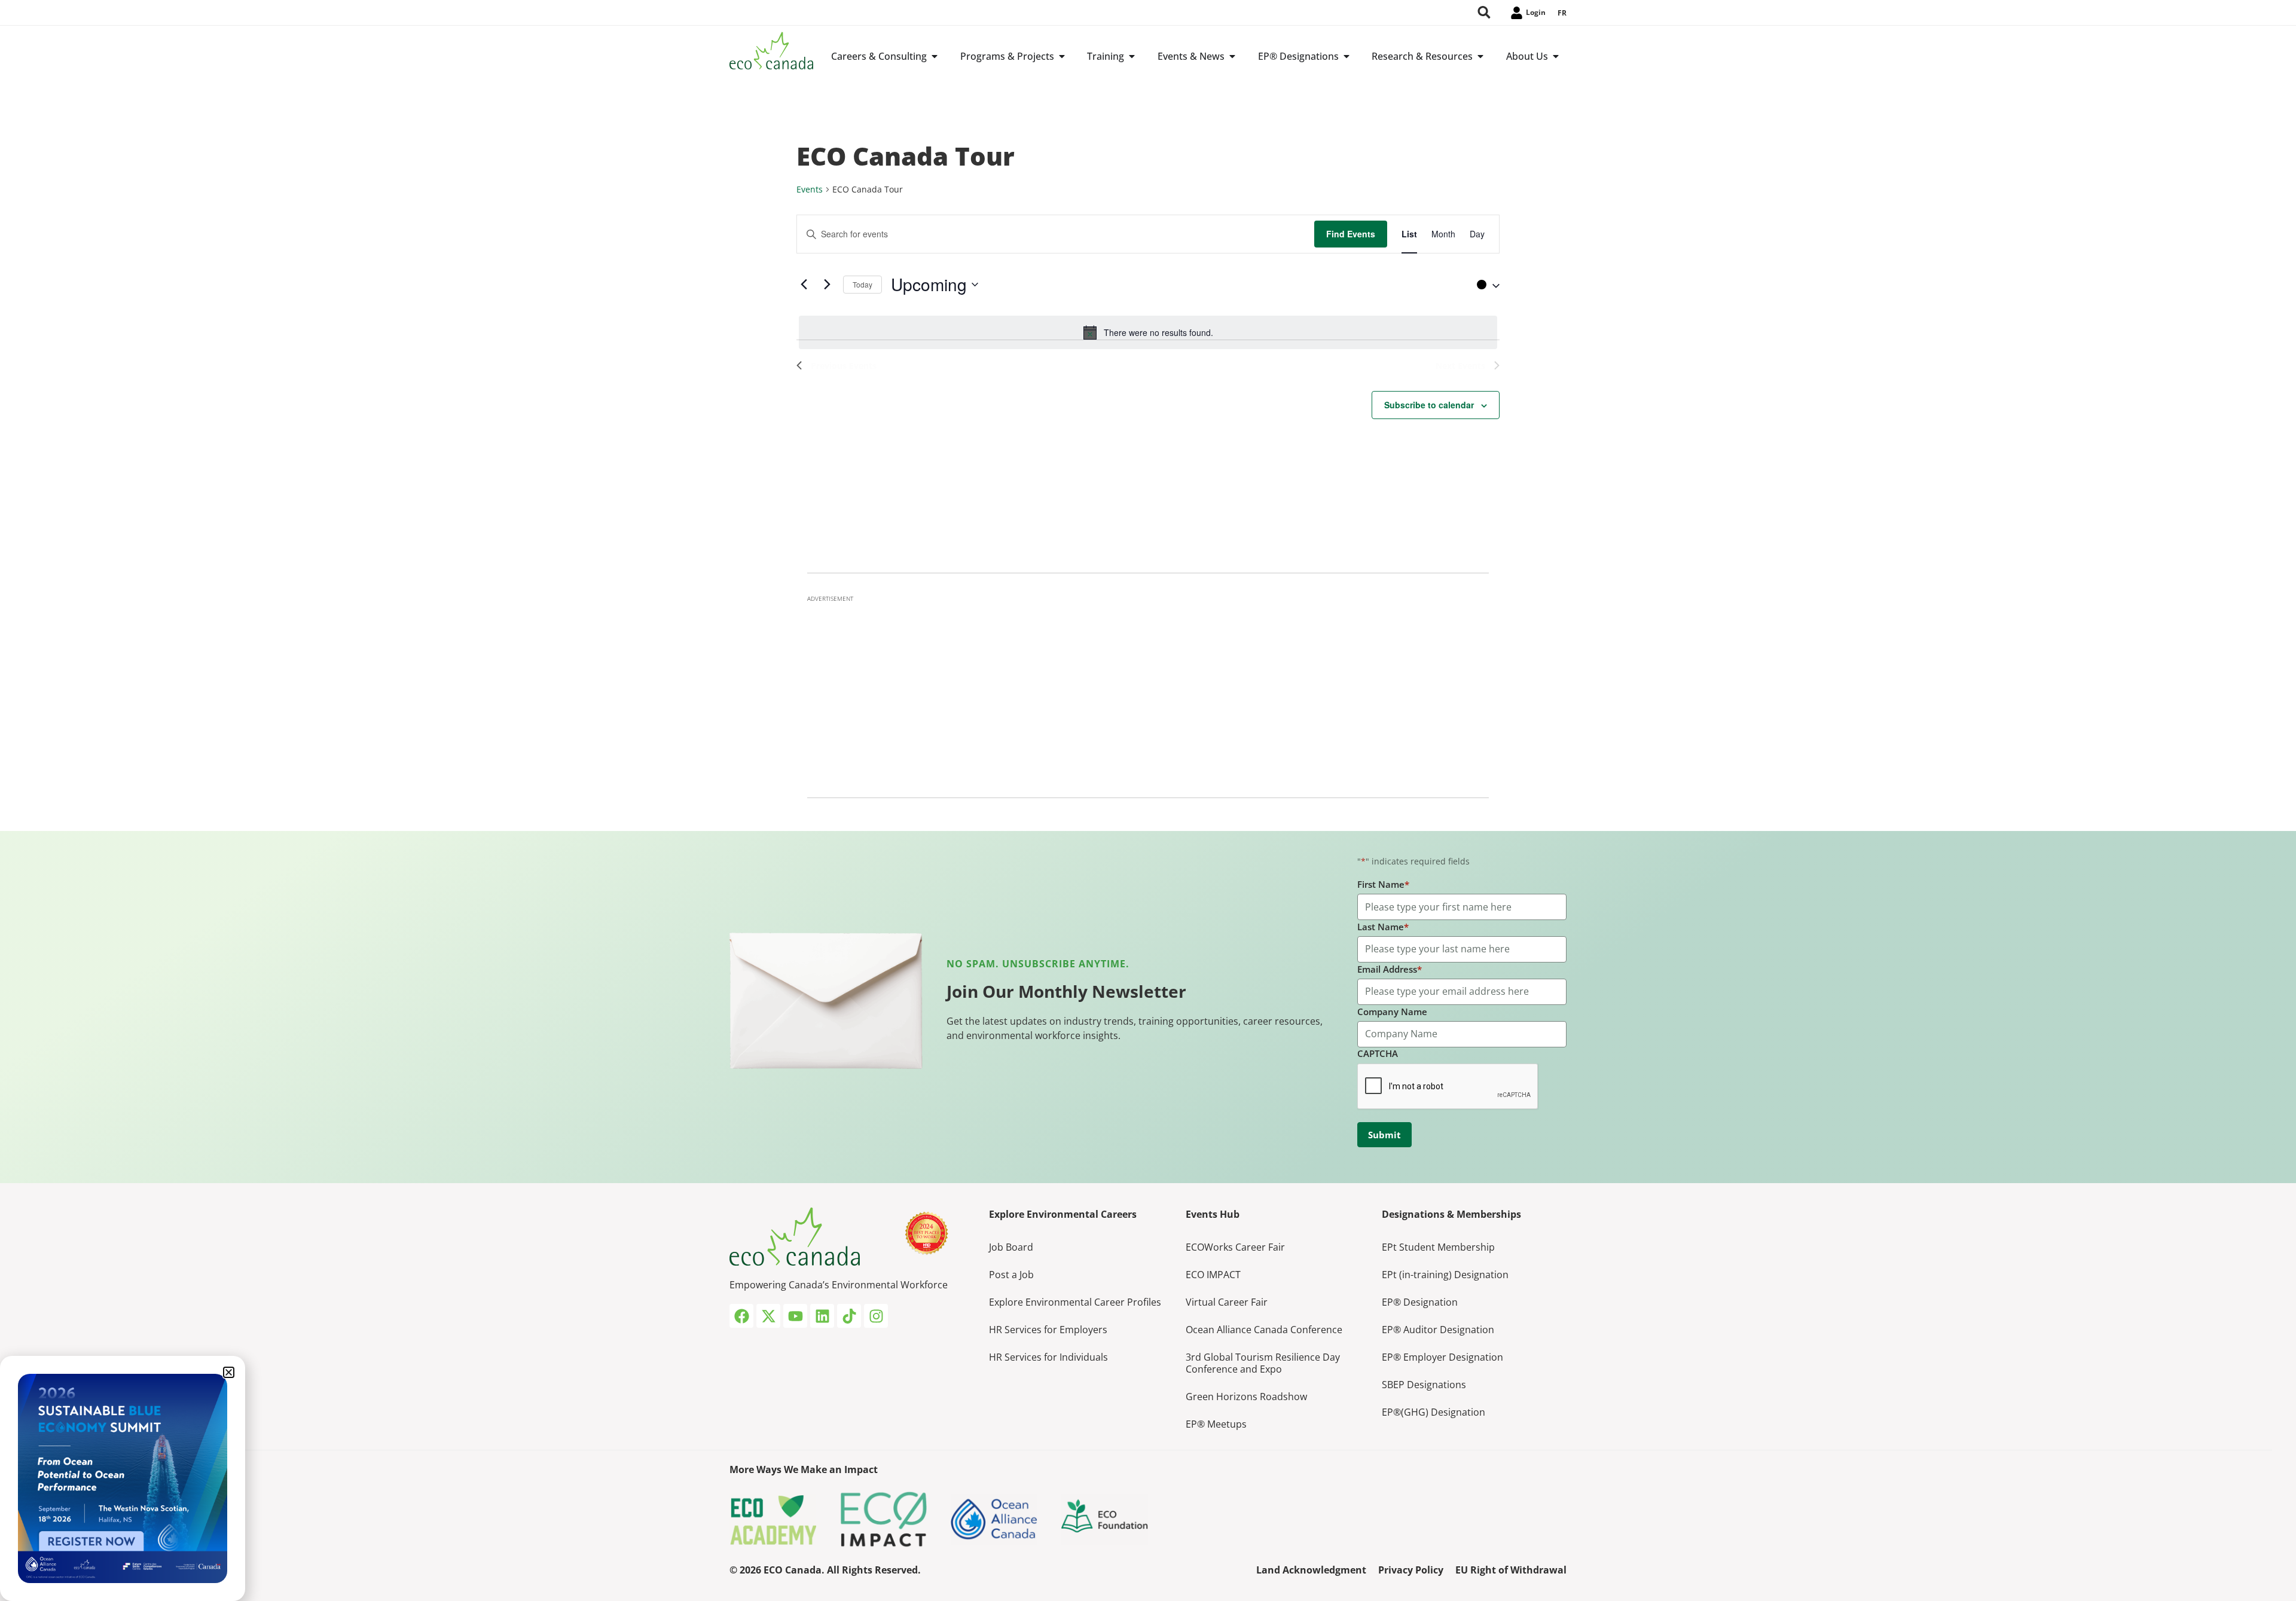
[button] (1485, 285)
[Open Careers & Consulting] (935, 56)
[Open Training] (1132, 56)
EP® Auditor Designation (1438, 1330)
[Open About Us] (1556, 56)
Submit (1384, 1135)
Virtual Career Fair (1227, 1302)
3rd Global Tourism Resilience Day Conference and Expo (1263, 1363)
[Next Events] (827, 285)
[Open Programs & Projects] (1062, 56)
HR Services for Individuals (1048, 1357)
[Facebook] (741, 1316)
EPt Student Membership (1438, 1247)
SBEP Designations (1424, 1385)
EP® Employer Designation (1442, 1357)
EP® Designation (1420, 1302)
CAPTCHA (1378, 1053)
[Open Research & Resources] (1480, 56)
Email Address (1390, 969)
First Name (1383, 884)
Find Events (1351, 234)
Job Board (1011, 1247)
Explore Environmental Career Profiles (1075, 1302)
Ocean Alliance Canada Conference (1264, 1330)
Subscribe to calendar (1429, 405)
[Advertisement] (1148, 693)
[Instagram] (876, 1316)
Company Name (1392, 1012)
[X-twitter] (768, 1316)
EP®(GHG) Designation (1434, 1412)
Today (862, 284)
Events (810, 189)
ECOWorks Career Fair (1235, 1247)
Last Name (1383, 927)
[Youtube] (795, 1316)
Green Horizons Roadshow (1246, 1397)
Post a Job (1011, 1275)
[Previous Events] (804, 285)
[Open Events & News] (1232, 56)
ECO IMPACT (1213, 1275)
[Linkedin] (822, 1316)
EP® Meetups (1216, 1424)
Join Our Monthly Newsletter (1066, 991)
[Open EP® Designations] (1347, 56)
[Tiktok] (849, 1316)
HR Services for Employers (1048, 1330)
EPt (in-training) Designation (1445, 1275)
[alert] (1148, 332)
